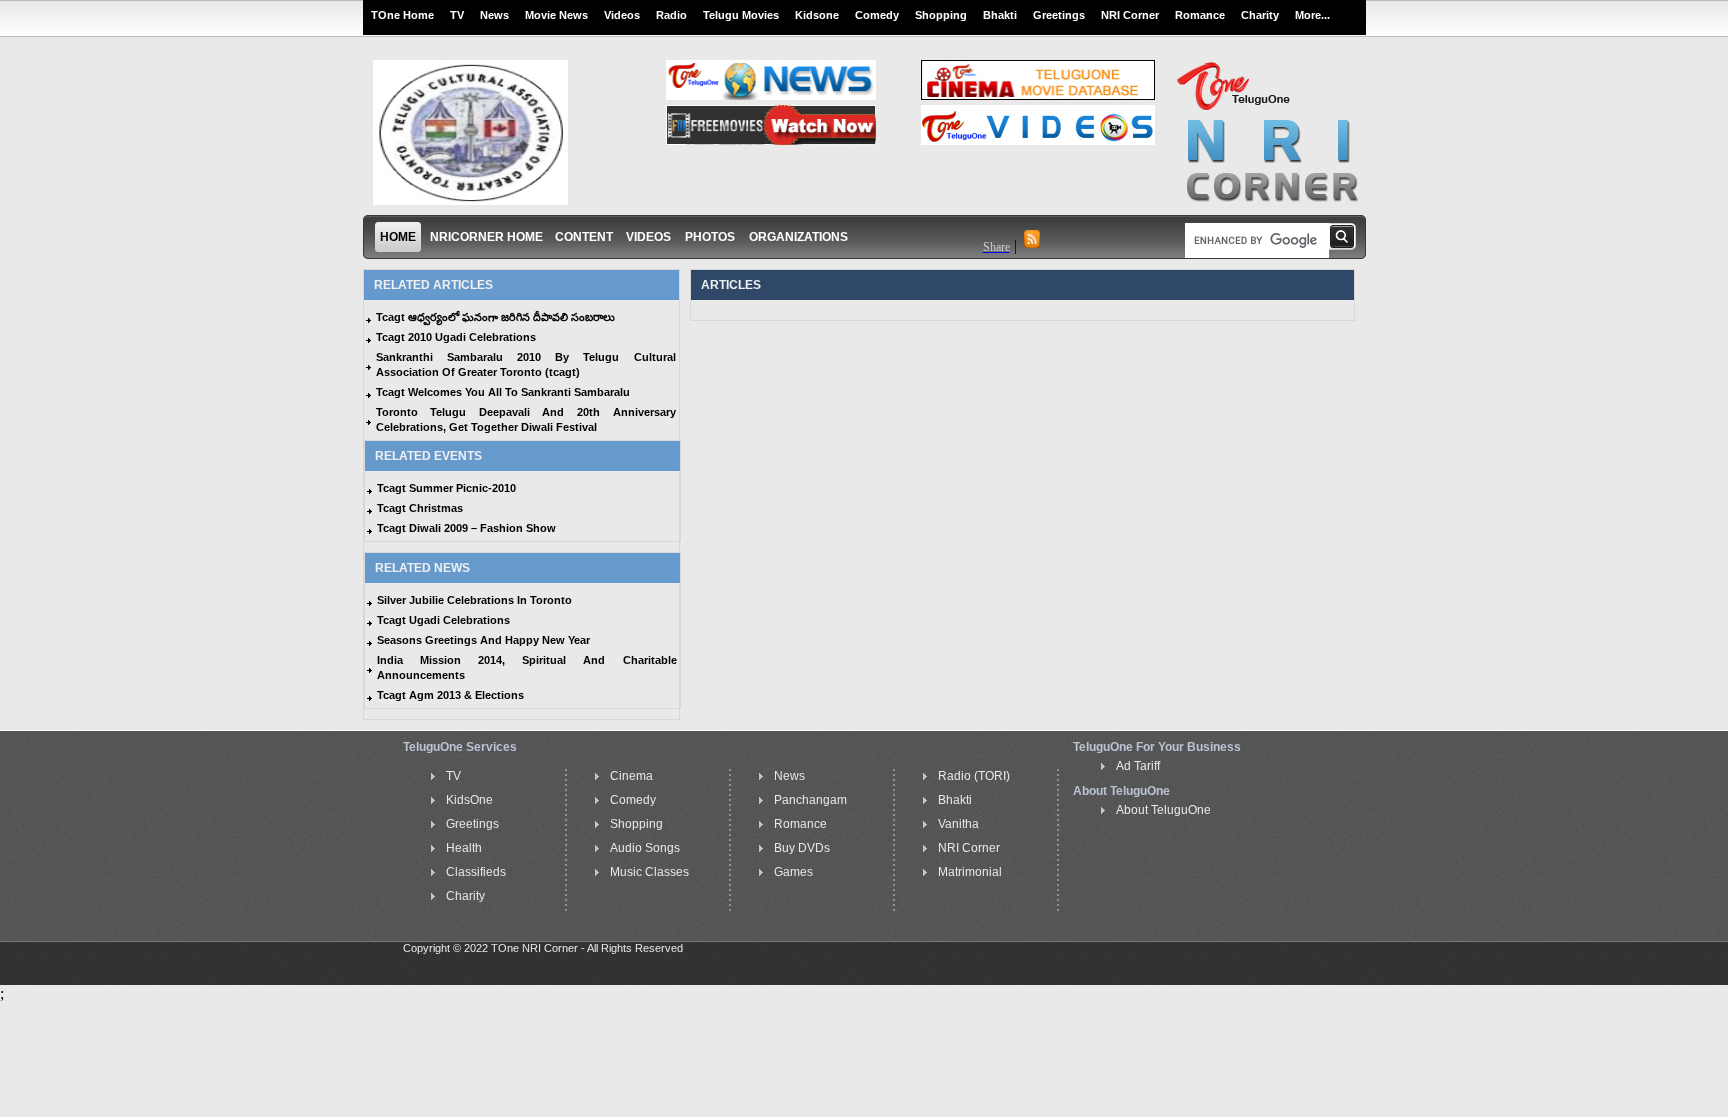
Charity (1260, 15)
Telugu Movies (741, 15)
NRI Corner (1130, 15)
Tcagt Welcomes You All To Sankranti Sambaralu (503, 392)
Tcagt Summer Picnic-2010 (446, 488)
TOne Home (402, 15)
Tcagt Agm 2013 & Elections (450, 695)
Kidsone (817, 15)
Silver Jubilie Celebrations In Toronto (474, 600)
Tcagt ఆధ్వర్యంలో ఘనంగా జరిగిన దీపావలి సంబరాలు (495, 317)
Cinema (631, 776)
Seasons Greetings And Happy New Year (483, 640)
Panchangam (810, 800)
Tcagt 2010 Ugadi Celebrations (456, 337)
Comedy (877, 15)
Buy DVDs (802, 848)
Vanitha (958, 824)
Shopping (941, 15)
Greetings (1059, 15)
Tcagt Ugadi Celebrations (443, 620)
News (494, 15)
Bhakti (1000, 15)
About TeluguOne (1163, 810)
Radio (671, 15)
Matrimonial (970, 872)
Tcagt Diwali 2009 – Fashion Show (466, 528)
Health (464, 848)
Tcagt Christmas (420, 508)
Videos (622, 15)
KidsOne (469, 800)
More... (1312, 15)
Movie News (556, 15)
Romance (1200, 15)
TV (457, 15)
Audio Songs (645, 848)
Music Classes (649, 872)
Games (793, 872)
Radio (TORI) (974, 776)
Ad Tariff (1138, 766)
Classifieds (476, 872)
